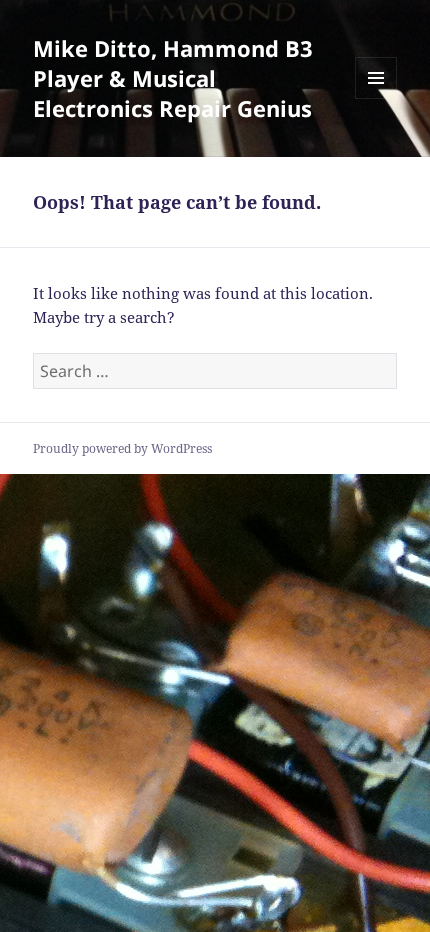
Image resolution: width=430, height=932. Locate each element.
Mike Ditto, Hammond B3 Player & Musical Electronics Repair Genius (173, 78)
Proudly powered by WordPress (122, 448)
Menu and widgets (376, 98)
